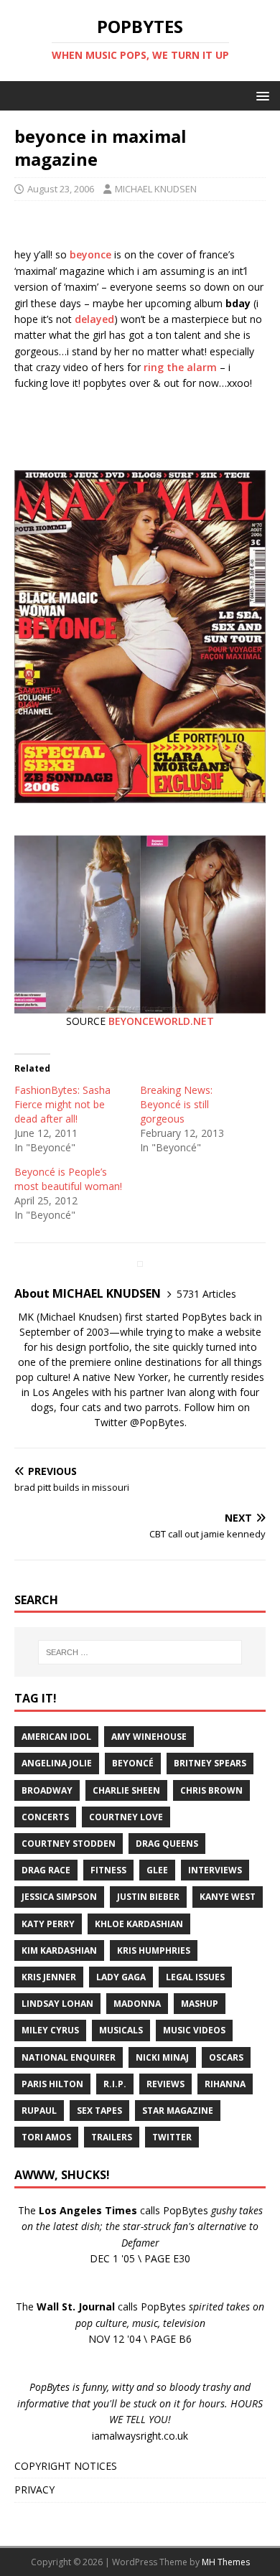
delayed (94, 319)
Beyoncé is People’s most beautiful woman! (68, 1179)
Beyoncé (133, 1763)
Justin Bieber (148, 1897)
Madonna (137, 2004)
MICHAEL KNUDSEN (156, 189)
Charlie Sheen (126, 1790)
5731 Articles (206, 1294)
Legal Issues (195, 1977)
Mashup (200, 2004)
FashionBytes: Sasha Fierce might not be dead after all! (62, 1104)
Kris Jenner (49, 1977)
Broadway (47, 1790)
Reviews (165, 2084)
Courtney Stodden (69, 1844)
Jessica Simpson (59, 1897)
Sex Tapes (99, 2111)
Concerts (45, 1817)
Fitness (108, 1870)
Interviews (215, 1870)
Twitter (172, 2137)
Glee (157, 1870)
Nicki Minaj (162, 2057)
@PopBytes (157, 1422)
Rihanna (225, 2084)
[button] (260, 95)
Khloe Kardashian (139, 1924)
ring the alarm (180, 367)
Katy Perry (48, 1924)
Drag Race (46, 1870)
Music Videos (194, 2030)
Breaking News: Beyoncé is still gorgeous (176, 1104)
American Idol (56, 1737)
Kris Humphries (154, 1950)
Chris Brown (211, 1790)
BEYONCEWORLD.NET (161, 1021)
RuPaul (39, 2111)
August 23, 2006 (61, 189)
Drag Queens (167, 1844)
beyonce (90, 254)
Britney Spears (210, 1763)
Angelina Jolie (57, 1763)
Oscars (226, 2057)
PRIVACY (34, 2490)
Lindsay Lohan (57, 2004)
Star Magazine (178, 2111)
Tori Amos (46, 2137)
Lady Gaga (121, 1977)
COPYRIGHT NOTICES (66, 2466)
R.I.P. (115, 2084)
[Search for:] (140, 1652)
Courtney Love (126, 1817)
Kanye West (228, 1897)
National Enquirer (69, 2057)
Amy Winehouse (149, 1737)
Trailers (112, 2137)
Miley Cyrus (50, 2030)
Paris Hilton (52, 2084)
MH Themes (226, 2562)
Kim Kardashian (59, 1950)
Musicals (121, 2030)
